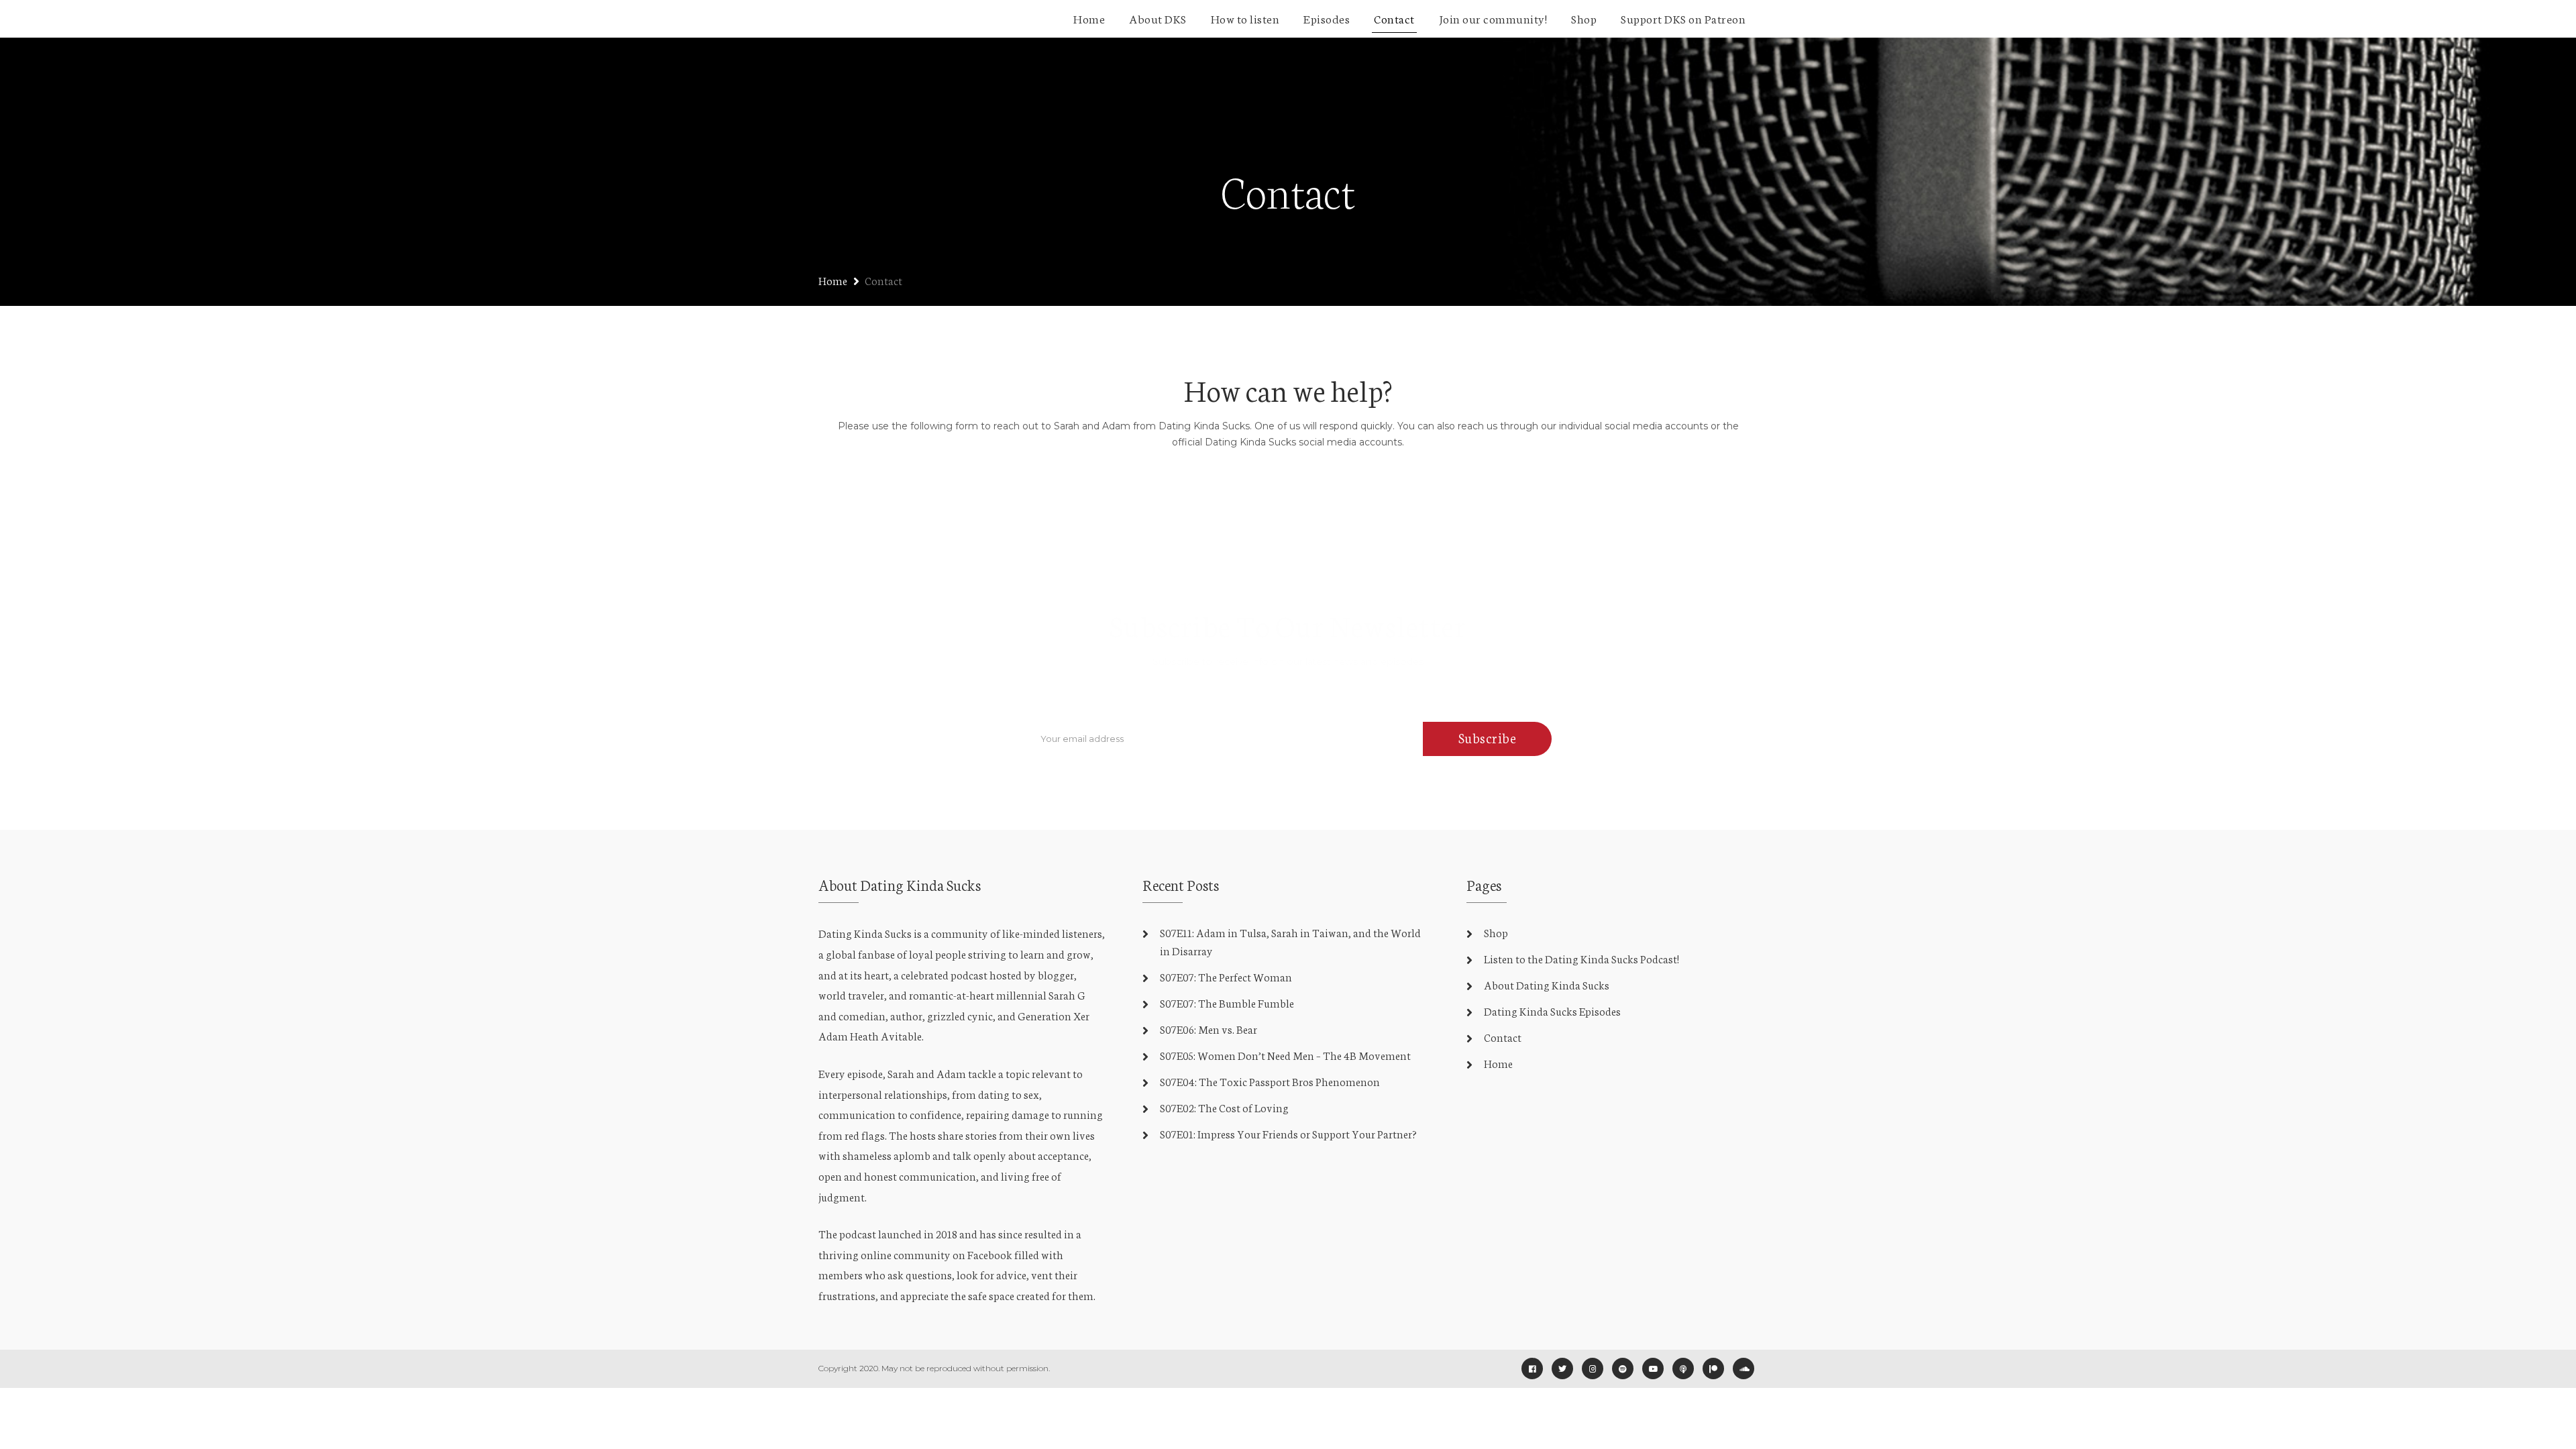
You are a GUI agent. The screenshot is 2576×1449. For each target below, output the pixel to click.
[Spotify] (1623, 1368)
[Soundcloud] (1743, 1368)
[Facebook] (1532, 1368)
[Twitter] (1562, 1368)
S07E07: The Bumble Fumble (1227, 1003)
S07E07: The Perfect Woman (1226, 976)
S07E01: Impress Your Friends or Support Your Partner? (1288, 1133)
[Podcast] (1683, 1368)
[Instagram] (1593, 1368)
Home (1089, 18)
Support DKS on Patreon (1683, 18)
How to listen (1245, 18)
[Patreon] (1713, 1368)
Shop (1584, 18)
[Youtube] (1653, 1368)
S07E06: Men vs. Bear (1209, 1029)
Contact (1394, 18)
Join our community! (1493, 18)
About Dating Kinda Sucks (1547, 984)
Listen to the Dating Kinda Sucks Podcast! (1581, 958)
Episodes (1327, 18)
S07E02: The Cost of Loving (1224, 1107)
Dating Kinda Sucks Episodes (1552, 1011)
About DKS (1158, 18)
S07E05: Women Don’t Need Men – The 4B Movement (1285, 1055)
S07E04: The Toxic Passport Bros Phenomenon (1270, 1081)
